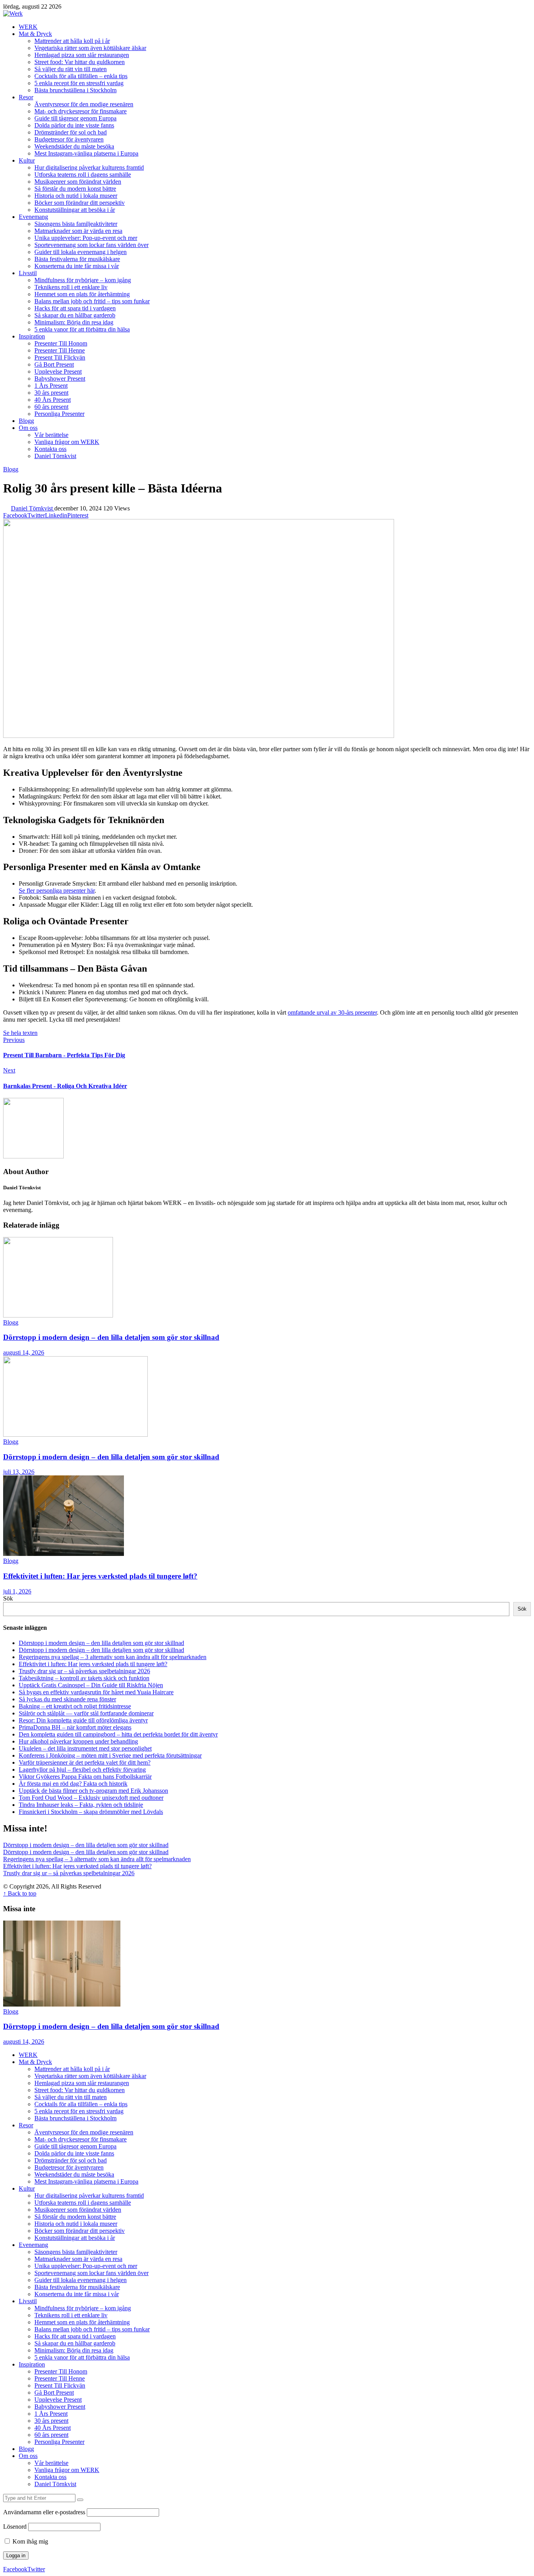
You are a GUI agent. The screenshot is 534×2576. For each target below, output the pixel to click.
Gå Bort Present (54, 364)
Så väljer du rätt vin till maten (71, 69)
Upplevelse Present (58, 371)
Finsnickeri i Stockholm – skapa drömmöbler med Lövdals (91, 1812)
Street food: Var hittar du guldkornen (80, 62)
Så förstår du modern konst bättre (75, 189)
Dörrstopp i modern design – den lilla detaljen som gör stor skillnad (111, 1337)
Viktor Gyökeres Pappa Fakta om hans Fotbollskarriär (85, 1777)
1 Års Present (51, 386)
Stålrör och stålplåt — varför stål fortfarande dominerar (86, 1713)
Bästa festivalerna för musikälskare (77, 259)
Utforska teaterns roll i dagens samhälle (83, 175)
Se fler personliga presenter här (57, 891)
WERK (28, 27)
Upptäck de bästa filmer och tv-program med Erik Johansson (93, 1791)
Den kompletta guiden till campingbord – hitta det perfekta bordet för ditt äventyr (118, 1734)
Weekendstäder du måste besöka (74, 146)
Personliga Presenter (59, 414)
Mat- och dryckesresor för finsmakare (81, 111)
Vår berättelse (51, 435)
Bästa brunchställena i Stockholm (75, 90)
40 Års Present (53, 400)
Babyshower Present (60, 379)
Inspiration (32, 336)
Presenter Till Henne (60, 350)
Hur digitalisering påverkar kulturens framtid (89, 167)
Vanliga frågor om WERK (67, 442)
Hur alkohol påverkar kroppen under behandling (78, 1741)
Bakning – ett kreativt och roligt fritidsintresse (75, 1706)
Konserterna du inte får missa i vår (77, 266)
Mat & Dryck (35, 34)
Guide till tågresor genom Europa (75, 118)
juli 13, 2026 (19, 1472)
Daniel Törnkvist (55, 456)
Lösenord (15, 2527)
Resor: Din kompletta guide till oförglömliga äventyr (83, 1720)
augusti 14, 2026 (24, 1352)
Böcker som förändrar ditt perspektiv (80, 203)
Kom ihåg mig (30, 2541)
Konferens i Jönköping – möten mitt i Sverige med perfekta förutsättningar (110, 1755)
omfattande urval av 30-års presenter (332, 1012)
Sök (8, 1598)
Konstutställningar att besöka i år (75, 210)
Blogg (26, 421)
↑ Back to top (20, 1893)
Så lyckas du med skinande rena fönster (67, 1699)
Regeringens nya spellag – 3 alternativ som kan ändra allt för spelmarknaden (113, 1657)
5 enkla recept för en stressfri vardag (79, 83)
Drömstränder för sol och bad (71, 132)
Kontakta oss (50, 449)
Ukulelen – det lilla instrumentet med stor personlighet (85, 1748)
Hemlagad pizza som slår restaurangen (82, 55)
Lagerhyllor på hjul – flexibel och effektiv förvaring (82, 1770)
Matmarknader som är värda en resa (78, 231)
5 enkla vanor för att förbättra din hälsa (82, 329)
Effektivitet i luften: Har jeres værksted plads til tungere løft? (100, 1576)
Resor (26, 97)
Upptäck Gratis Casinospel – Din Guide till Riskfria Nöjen (91, 1685)
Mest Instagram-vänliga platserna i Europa (86, 153)
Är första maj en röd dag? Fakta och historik (73, 1784)
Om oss (28, 428)
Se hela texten (20, 1033)
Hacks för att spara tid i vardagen (75, 308)
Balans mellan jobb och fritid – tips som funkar (92, 301)
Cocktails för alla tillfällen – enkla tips (81, 76)
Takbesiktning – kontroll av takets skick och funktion (84, 1678)
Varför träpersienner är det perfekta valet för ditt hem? (85, 1762)
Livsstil (28, 273)
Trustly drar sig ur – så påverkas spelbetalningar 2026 (84, 1671)
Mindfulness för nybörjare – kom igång (83, 280)
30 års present (51, 393)
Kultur (27, 160)
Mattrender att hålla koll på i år (72, 41)
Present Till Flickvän (60, 357)
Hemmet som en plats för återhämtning (82, 294)
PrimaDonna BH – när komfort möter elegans (75, 1727)
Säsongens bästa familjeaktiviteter (76, 224)
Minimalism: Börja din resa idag (74, 322)
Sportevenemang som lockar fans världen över (91, 245)
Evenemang (33, 217)
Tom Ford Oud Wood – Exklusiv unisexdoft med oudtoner (91, 1798)
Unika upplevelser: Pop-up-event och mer (86, 238)
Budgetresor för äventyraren (69, 139)
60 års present (51, 407)
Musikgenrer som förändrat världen (78, 182)
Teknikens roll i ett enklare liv (71, 287)
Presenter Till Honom (61, 343)
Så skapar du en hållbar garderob (75, 315)
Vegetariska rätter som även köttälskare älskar (90, 48)
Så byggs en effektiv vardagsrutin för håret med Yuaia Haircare (96, 1692)
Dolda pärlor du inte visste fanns (74, 125)
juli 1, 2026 (17, 1591)
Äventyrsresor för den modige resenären (84, 104)
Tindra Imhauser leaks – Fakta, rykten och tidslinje (81, 1805)
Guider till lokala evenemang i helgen (81, 252)
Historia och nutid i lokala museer (76, 196)
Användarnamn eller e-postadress (44, 2512)
